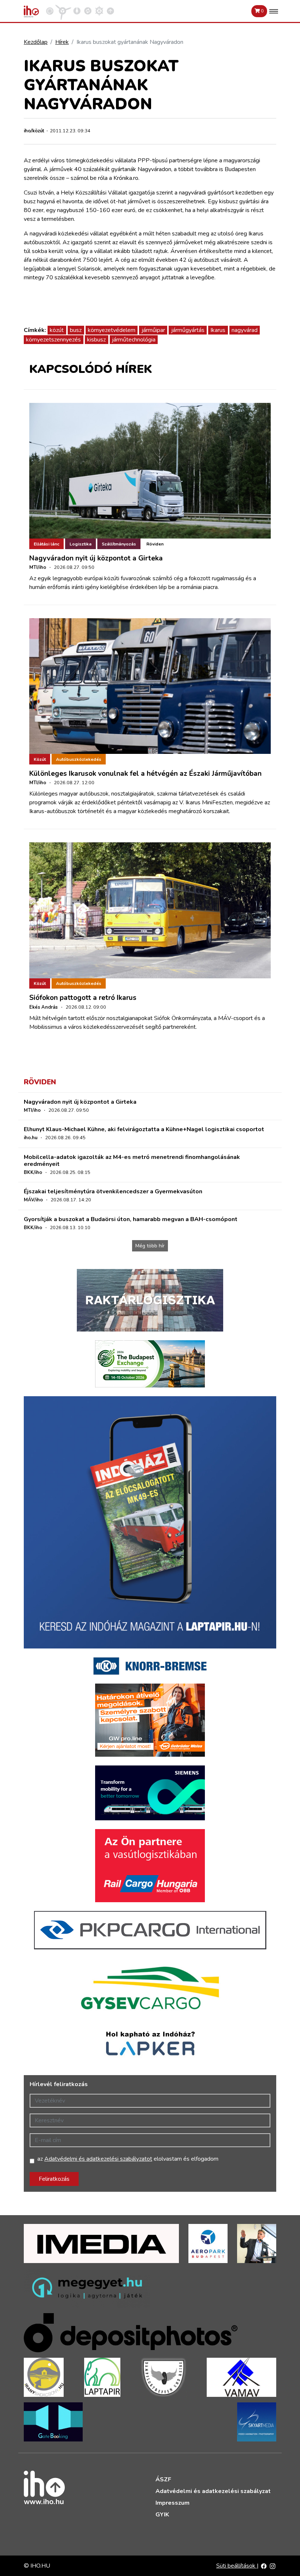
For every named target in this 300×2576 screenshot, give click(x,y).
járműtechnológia (134, 340)
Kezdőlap (36, 42)
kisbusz (96, 340)
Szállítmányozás (119, 544)
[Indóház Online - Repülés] (63, 11)
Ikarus (218, 330)
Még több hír (150, 1246)
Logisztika (80, 544)
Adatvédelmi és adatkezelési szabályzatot (98, 2159)
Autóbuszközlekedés (79, 759)
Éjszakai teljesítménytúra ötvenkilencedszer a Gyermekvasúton (113, 1191)
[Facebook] (264, 2566)
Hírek (62, 42)
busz (76, 330)
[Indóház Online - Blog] (77, 11)
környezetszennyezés (53, 340)
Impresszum (172, 2503)
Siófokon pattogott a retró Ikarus (83, 998)
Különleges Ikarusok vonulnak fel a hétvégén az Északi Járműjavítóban (145, 774)
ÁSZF (163, 2479)
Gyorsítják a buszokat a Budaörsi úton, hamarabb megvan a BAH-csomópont (131, 1219)
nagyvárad (245, 330)
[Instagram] (273, 2566)
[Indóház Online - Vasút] (50, 11)
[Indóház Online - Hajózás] (99, 11)
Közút (40, 759)
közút (57, 330)
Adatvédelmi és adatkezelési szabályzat (213, 2491)
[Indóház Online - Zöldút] (88, 11)
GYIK (162, 2515)
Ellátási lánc (46, 544)
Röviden (155, 544)
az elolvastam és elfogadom (128, 2159)
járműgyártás (188, 330)
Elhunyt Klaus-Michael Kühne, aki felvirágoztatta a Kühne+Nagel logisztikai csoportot (144, 1129)
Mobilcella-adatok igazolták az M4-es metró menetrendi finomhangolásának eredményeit (132, 1161)
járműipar (153, 330)
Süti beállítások (237, 2566)
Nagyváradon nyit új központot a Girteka (96, 558)
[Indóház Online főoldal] (110, 11)
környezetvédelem (112, 330)
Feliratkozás (54, 2179)
